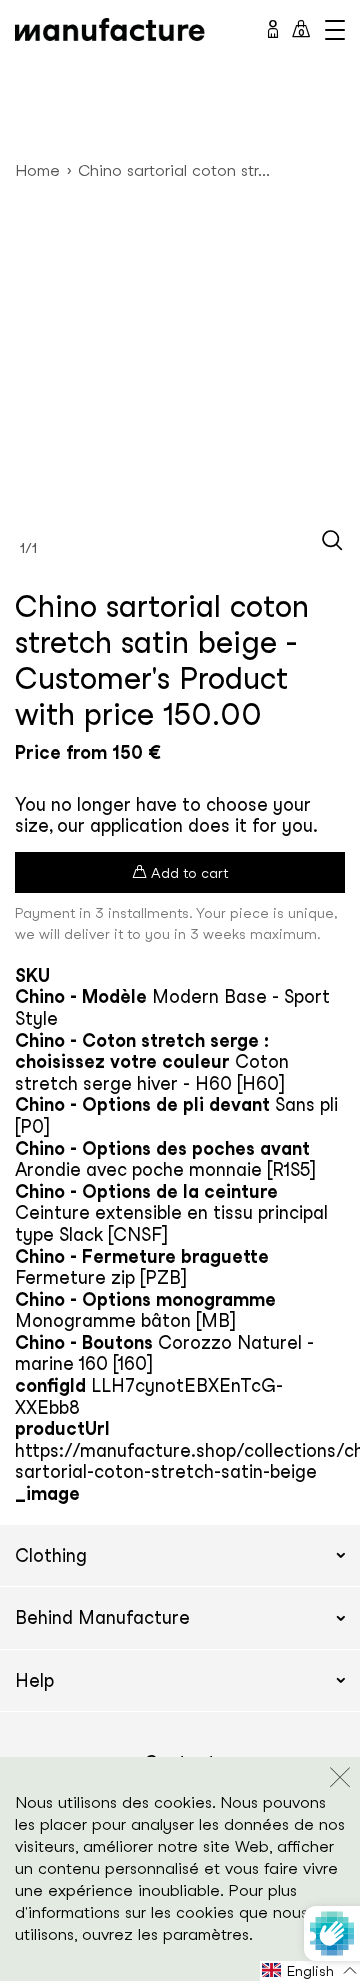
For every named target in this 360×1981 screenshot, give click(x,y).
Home (37, 170)
